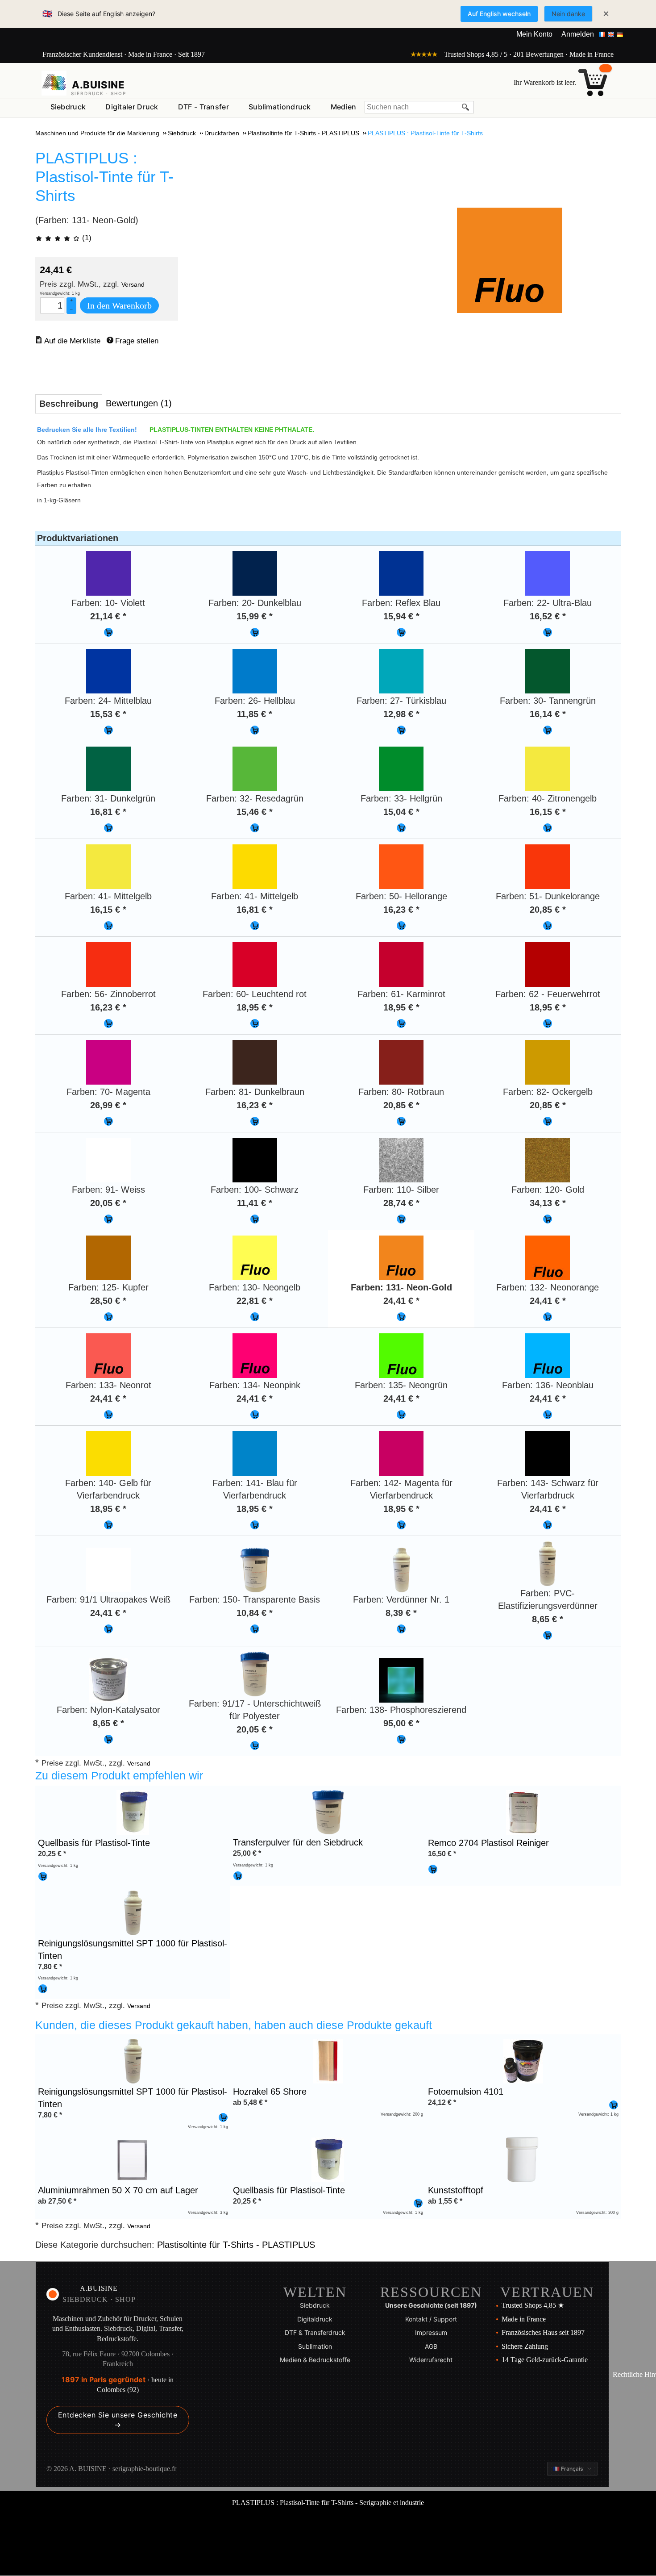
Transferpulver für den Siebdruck (298, 1842)
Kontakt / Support (431, 2319)
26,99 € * (108, 1105)
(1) (86, 238)
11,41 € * (255, 1203)
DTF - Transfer (203, 107)
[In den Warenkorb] (108, 632)
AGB (431, 2346)
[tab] (69, 404)
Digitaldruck (315, 2319)
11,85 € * (255, 714)
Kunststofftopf (456, 2190)
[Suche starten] (466, 107)
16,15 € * (548, 812)
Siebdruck (68, 107)
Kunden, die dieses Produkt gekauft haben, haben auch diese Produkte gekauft (234, 2025)
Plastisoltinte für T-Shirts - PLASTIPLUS (236, 2245)
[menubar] (203, 109)
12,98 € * (401, 714)
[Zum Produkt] (133, 1812)
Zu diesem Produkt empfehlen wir (119, 1775)
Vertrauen (547, 2292)
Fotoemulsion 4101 (466, 2092)
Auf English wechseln (499, 14)
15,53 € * (108, 714)
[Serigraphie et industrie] (54, 83)
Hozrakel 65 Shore (270, 2092)
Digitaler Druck (132, 107)
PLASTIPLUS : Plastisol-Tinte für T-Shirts (104, 177)
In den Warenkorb (119, 305)
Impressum (431, 2332)
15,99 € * (255, 616)
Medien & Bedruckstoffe (315, 2360)
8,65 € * (548, 1619)
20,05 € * (108, 1203)
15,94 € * (401, 616)
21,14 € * (108, 616)
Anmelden (578, 34)
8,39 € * (401, 1613)
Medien (344, 107)
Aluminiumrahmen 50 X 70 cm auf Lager (118, 2190)
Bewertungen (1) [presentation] (139, 403)
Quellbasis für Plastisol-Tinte (94, 1843)
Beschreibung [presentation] (69, 404)
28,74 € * (401, 1203)
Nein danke (568, 14)
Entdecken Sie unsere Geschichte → (118, 2420)
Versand (133, 284)
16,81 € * (108, 812)
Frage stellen (137, 341)
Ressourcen (431, 2292)
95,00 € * (401, 1723)
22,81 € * (255, 1301)
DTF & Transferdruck (315, 2332)
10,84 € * (255, 1613)
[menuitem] (68, 107)
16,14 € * (548, 714)
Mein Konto (534, 34)
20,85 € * (548, 910)
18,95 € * (255, 1007)
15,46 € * (255, 812)
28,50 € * (108, 1301)
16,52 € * (548, 616)
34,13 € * (548, 1203)
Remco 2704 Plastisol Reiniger (488, 1843)
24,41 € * (401, 1301)
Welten (315, 2292)
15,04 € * (401, 812)
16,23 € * (401, 910)
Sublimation (315, 2346)
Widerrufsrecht (431, 2360)
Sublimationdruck (280, 107)
